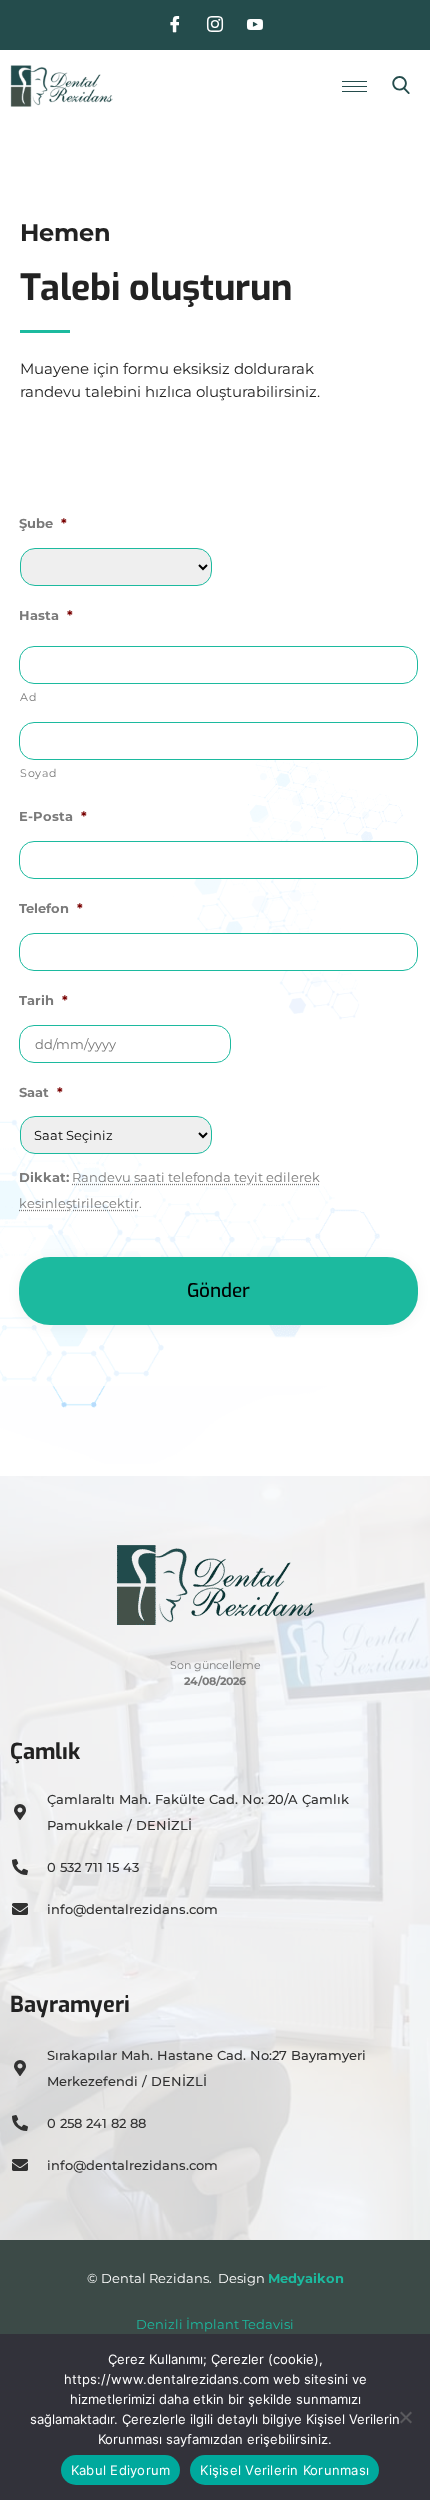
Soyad (38, 773)
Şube (43, 523)
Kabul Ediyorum (121, 2470)
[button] (401, 86)
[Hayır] (405, 2417)
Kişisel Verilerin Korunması (284, 2470)
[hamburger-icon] (354, 86)
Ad (28, 697)
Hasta (46, 615)
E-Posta (53, 816)
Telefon (51, 908)
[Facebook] (175, 25)
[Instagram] (215, 25)
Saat (41, 1092)
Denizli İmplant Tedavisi (215, 2324)
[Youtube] (255, 25)
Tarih (43, 1000)
